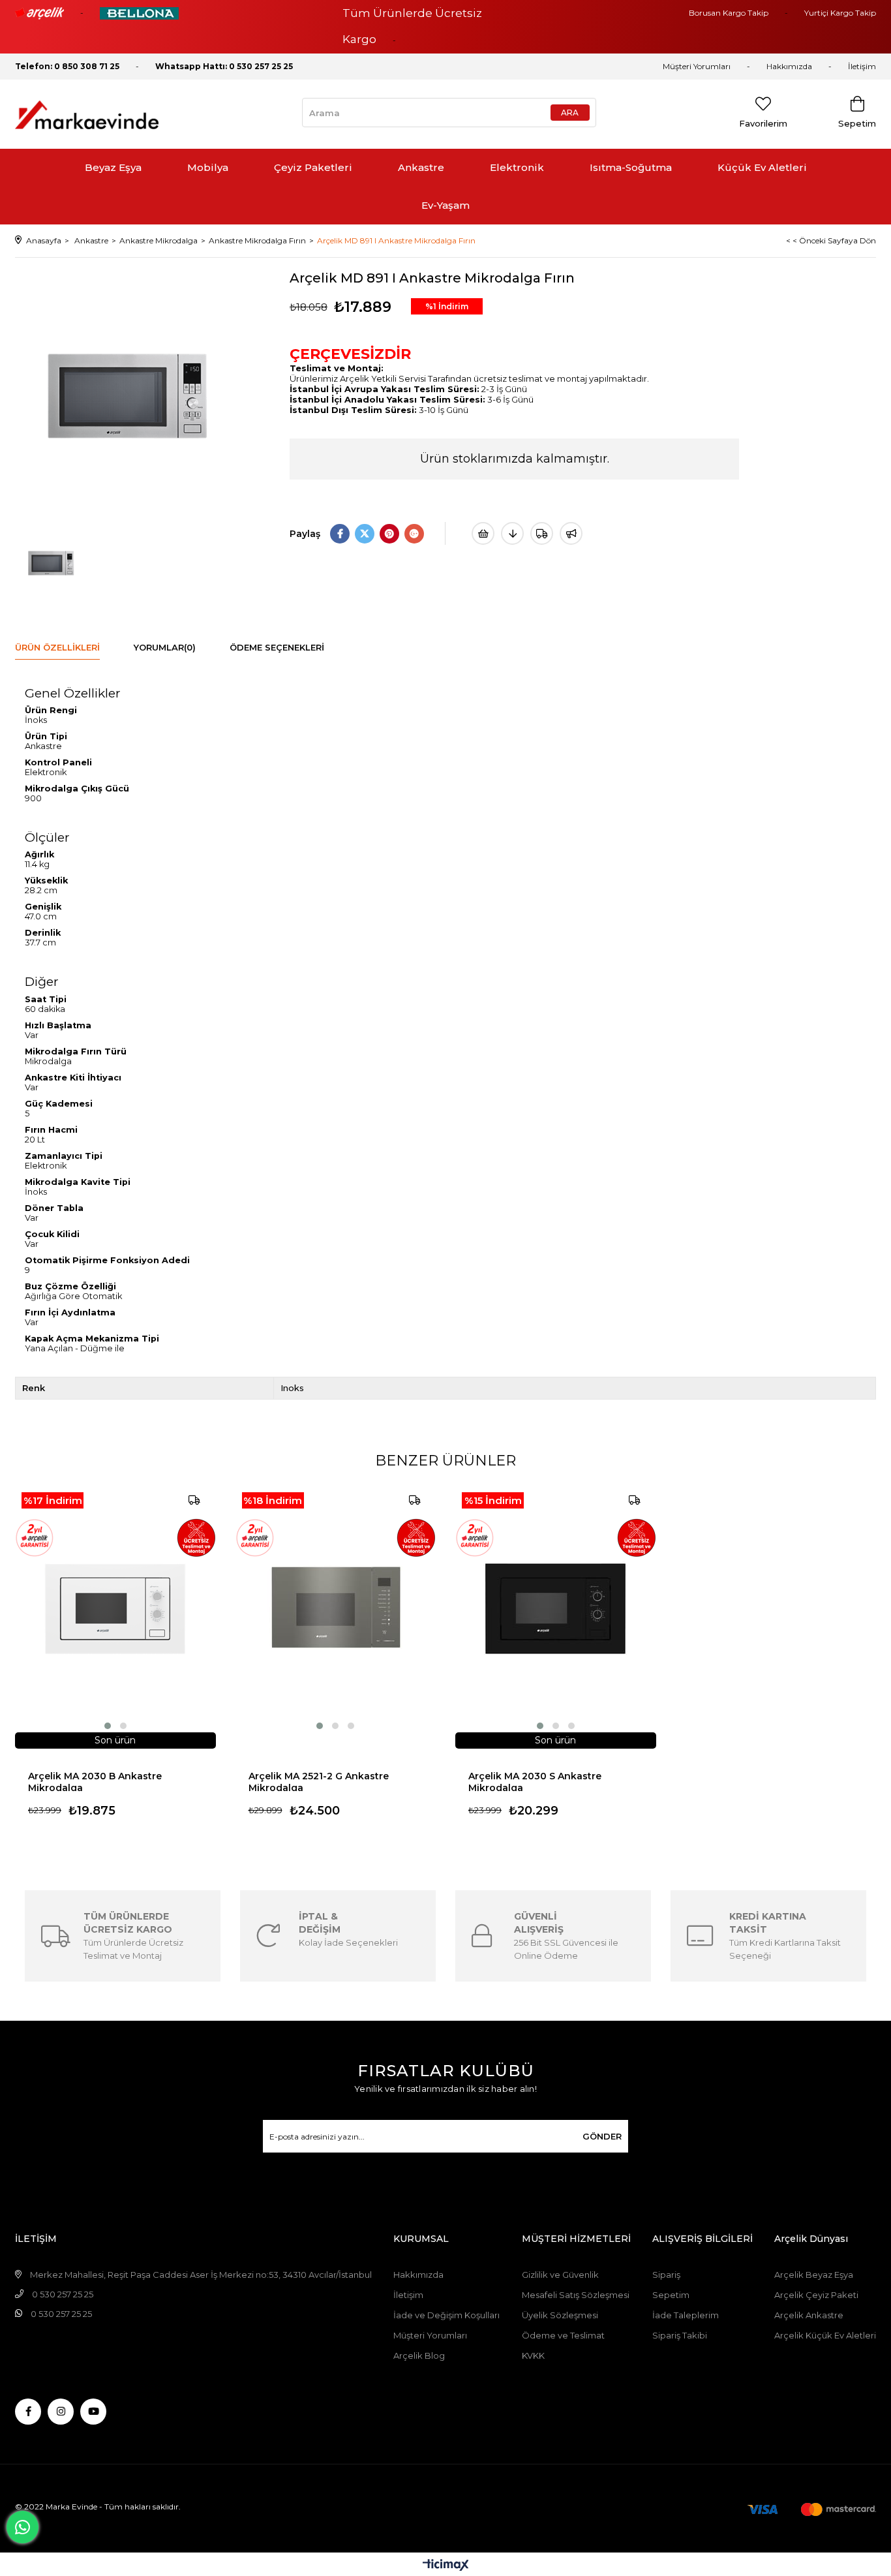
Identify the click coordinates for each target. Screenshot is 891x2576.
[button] (108, 1726)
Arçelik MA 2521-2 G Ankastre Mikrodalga (319, 1781)
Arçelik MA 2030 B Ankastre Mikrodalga (95, 1781)
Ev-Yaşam (445, 205)
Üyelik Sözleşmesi (560, 2315)
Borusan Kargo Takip (729, 13)
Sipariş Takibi (680, 2335)
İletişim (862, 66)
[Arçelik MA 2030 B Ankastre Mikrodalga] (115, 1609)
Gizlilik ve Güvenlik (560, 2275)
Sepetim (671, 2295)
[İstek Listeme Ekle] (483, 533)
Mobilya (208, 167)
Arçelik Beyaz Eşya (814, 2275)
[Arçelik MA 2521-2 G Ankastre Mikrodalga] (336, 1609)
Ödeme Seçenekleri (277, 647)
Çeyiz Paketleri (313, 167)
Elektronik (517, 167)
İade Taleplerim (686, 2315)
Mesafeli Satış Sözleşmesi (576, 2295)
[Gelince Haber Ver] (571, 533)
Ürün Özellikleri (57, 647)
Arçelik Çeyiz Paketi (816, 2295)
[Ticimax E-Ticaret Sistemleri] (446, 2566)
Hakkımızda (789, 66)
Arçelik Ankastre (809, 2315)
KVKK (533, 2355)
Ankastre (421, 167)
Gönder (602, 2136)
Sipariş (666, 2275)
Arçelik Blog (419, 2355)
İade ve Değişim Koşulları (446, 2315)
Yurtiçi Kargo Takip (840, 13)
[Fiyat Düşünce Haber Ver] (512, 533)
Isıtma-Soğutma (631, 167)
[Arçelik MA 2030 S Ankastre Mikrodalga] (556, 1609)
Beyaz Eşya (113, 167)
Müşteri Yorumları (697, 66)
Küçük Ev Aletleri (762, 167)
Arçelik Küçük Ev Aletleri (825, 2335)
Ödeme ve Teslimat (563, 2335)
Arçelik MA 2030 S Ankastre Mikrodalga (535, 1781)
